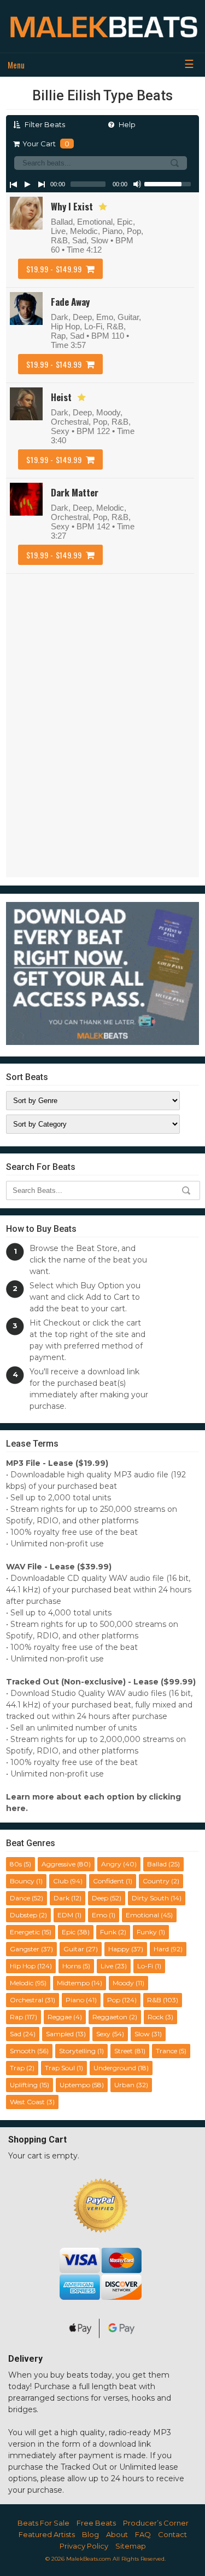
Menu (16, 65)
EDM (65, 1915)
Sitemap (131, 2546)
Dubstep (24, 1915)
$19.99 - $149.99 (54, 269)
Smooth (23, 2051)
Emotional (142, 1915)
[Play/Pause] (27, 184)
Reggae (60, 2017)
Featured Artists (47, 2534)
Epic (69, 1932)
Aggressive (58, 1864)
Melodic (22, 1983)
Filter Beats (44, 124)
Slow (142, 2034)
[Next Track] (42, 184)
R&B (154, 2000)
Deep (100, 1898)
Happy (119, 1949)
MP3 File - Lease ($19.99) (57, 1463)
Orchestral (27, 2000)
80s (16, 1864)
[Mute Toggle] (137, 184)
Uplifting (24, 2085)
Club (61, 1881)
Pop (114, 2000)
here (16, 1808)
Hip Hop (23, 1966)
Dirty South (150, 1898)
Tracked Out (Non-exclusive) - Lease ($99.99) (101, 1682)
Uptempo (75, 2085)
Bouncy (22, 1881)
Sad (16, 2034)
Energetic (25, 1932)
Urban (124, 2085)
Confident (109, 1881)
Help (126, 124)
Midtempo (73, 1983)
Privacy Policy (84, 2546)
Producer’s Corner (156, 2523)
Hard (161, 1949)
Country (156, 1881)
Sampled (60, 2034)
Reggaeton (110, 2017)
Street (124, 2051)
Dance (20, 1898)
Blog (90, 2534)
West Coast (27, 2102)
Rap (16, 2017)
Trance (166, 2051)
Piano (75, 2000)
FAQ (143, 2534)
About (117, 2534)
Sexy (103, 2034)
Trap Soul (60, 2068)
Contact (172, 2534)
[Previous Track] (13, 184)
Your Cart (46, 144)
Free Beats (96, 2523)
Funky (147, 1932)
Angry (111, 1864)
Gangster (25, 1949)
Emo (99, 1915)
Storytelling (77, 2051)
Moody (123, 1983)
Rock (156, 2017)
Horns (72, 1966)
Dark (61, 1898)
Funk (108, 1932)
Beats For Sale (43, 2523)
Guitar (74, 1949)
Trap (17, 2068)
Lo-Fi (145, 1966)
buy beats (69, 2375)
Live (107, 1966)
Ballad (157, 1864)
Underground (115, 2068)
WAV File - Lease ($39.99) (59, 1567)
